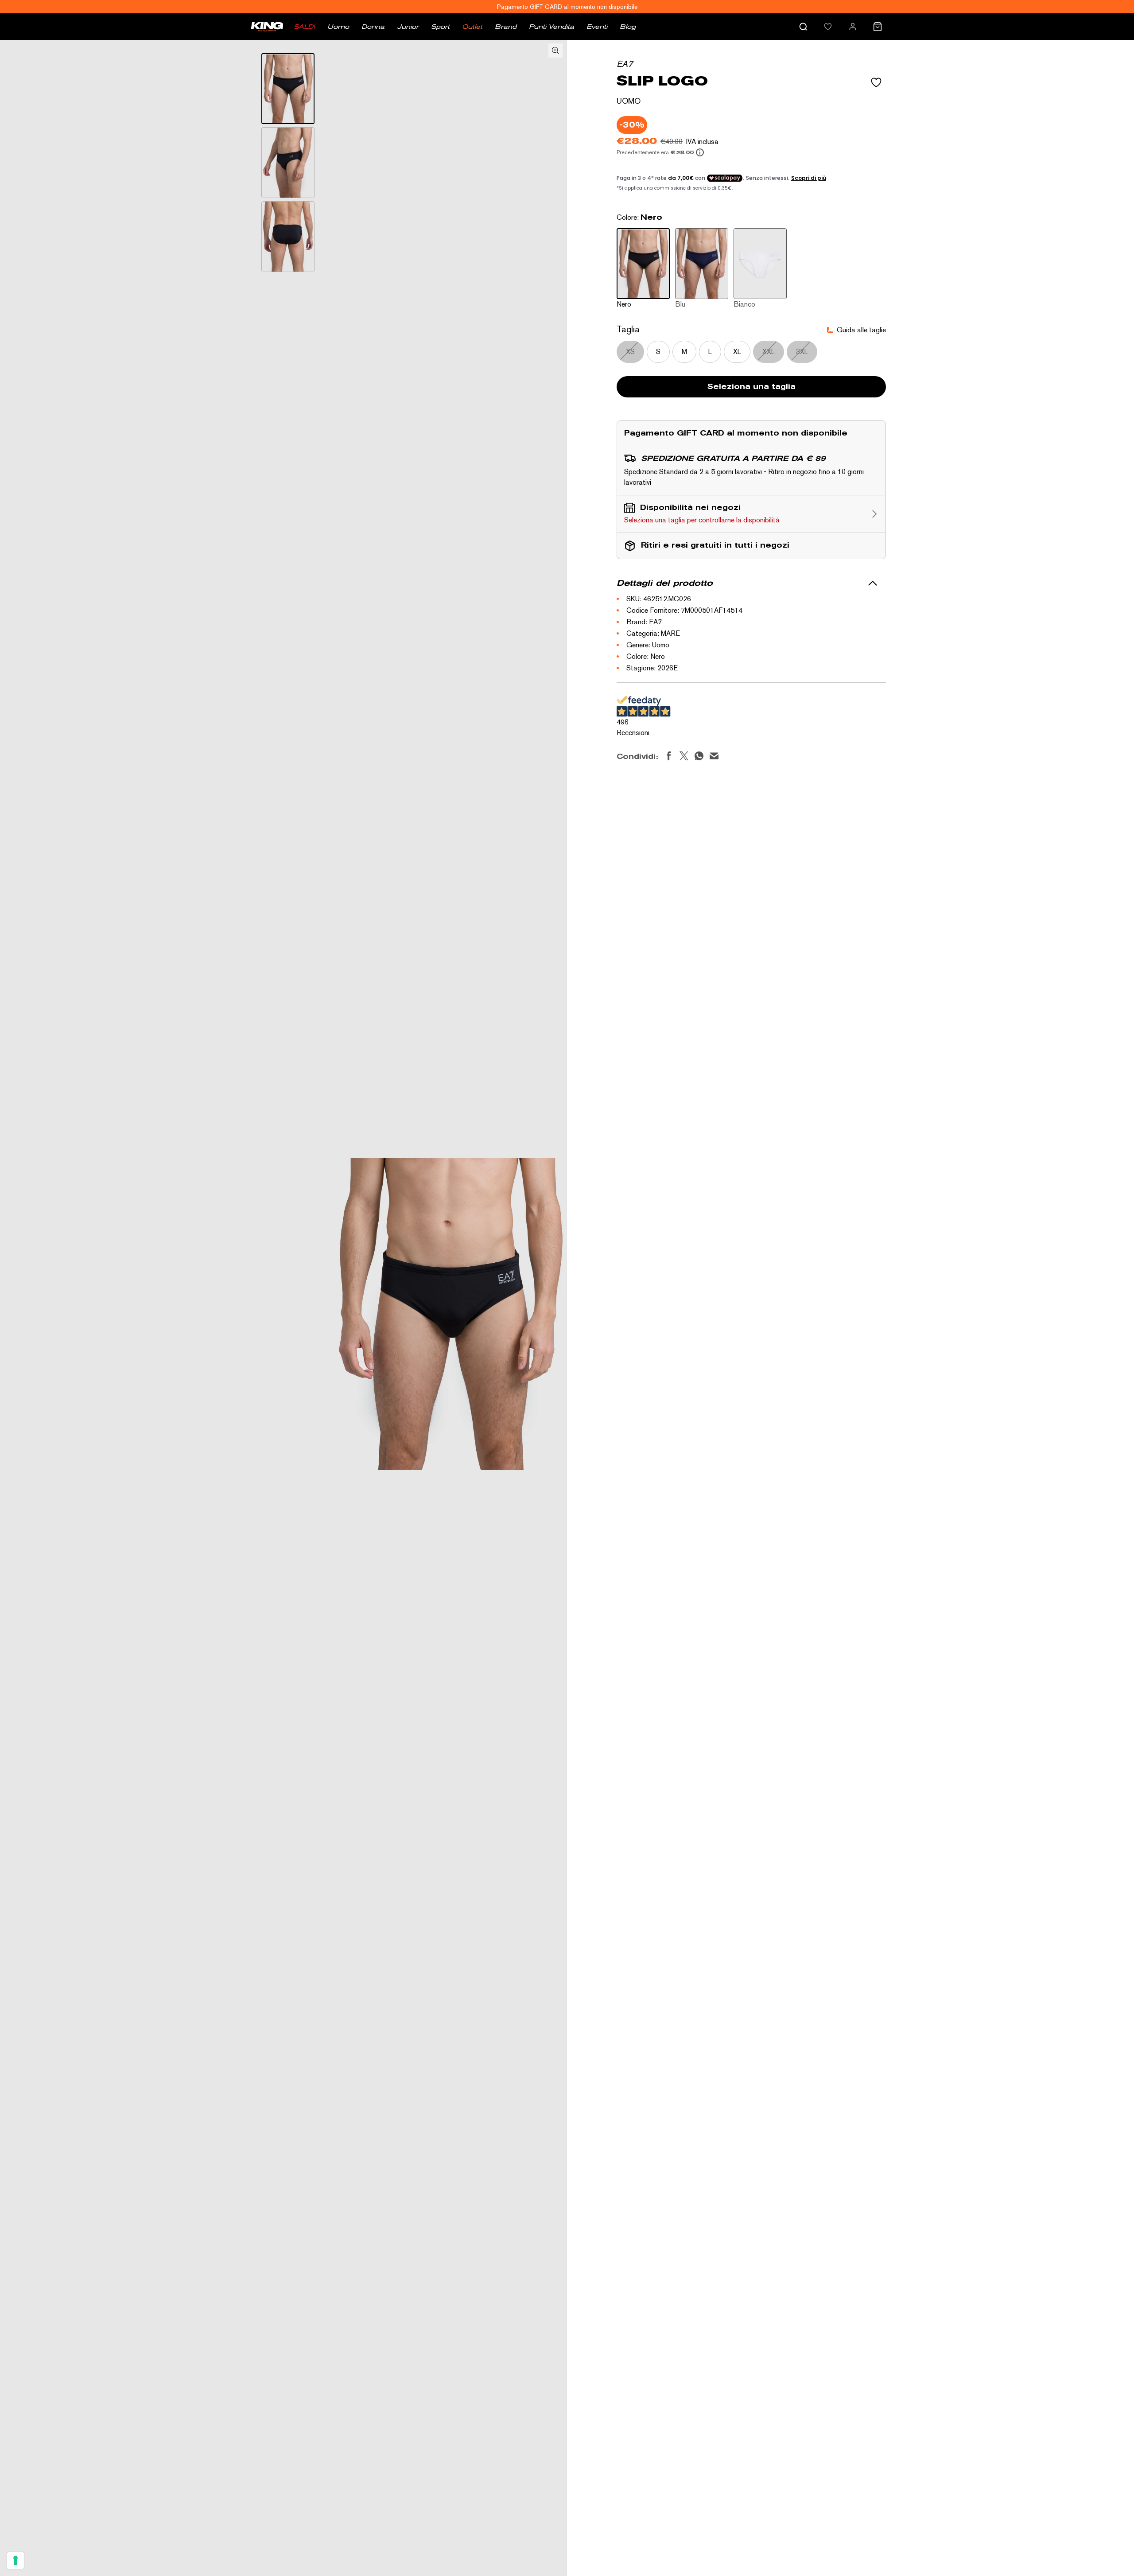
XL (737, 352)
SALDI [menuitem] (304, 27)
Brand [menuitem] (506, 27)
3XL (802, 352)
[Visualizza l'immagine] (288, 89)
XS (630, 352)
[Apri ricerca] (803, 27)
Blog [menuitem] (628, 27)
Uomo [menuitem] (338, 27)
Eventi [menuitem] (597, 27)
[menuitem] (828, 27)
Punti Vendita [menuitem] (551, 27)
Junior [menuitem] (408, 27)
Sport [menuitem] (440, 27)
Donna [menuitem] (373, 27)
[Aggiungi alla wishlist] (876, 82)
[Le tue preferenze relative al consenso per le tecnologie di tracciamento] (16, 2560)
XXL (769, 352)
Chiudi (704, 1651)
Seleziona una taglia (751, 387)
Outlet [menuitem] (472, 27)
